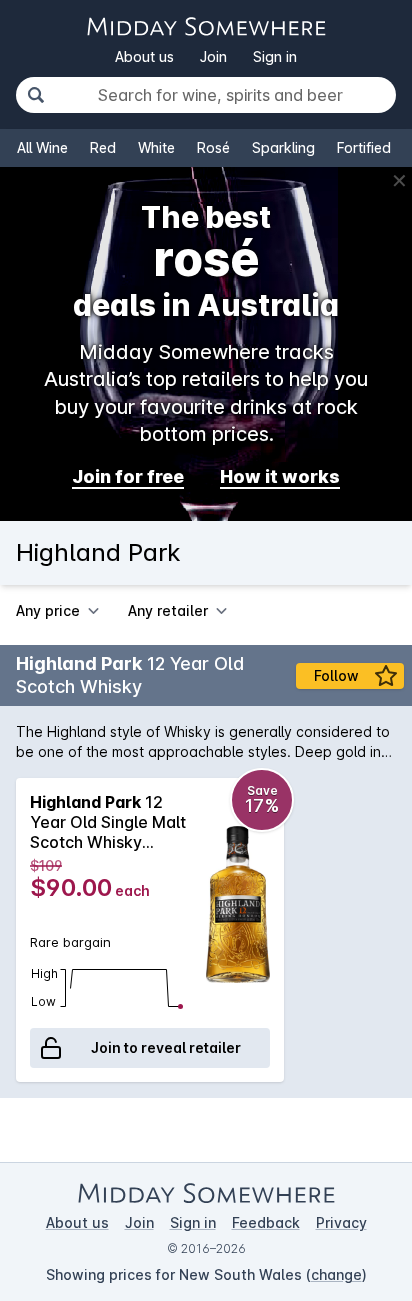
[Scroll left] (17, 930)
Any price (48, 610)
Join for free (128, 476)
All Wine (42, 147)
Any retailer (168, 610)
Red (103, 147)
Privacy (341, 1222)
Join (213, 56)
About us (144, 56)
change (336, 1274)
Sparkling (283, 147)
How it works (280, 476)
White (156, 147)
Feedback (266, 1222)
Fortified (364, 147)
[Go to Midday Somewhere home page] (206, 26)
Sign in (275, 56)
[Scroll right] (395, 930)
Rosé (213, 147)
